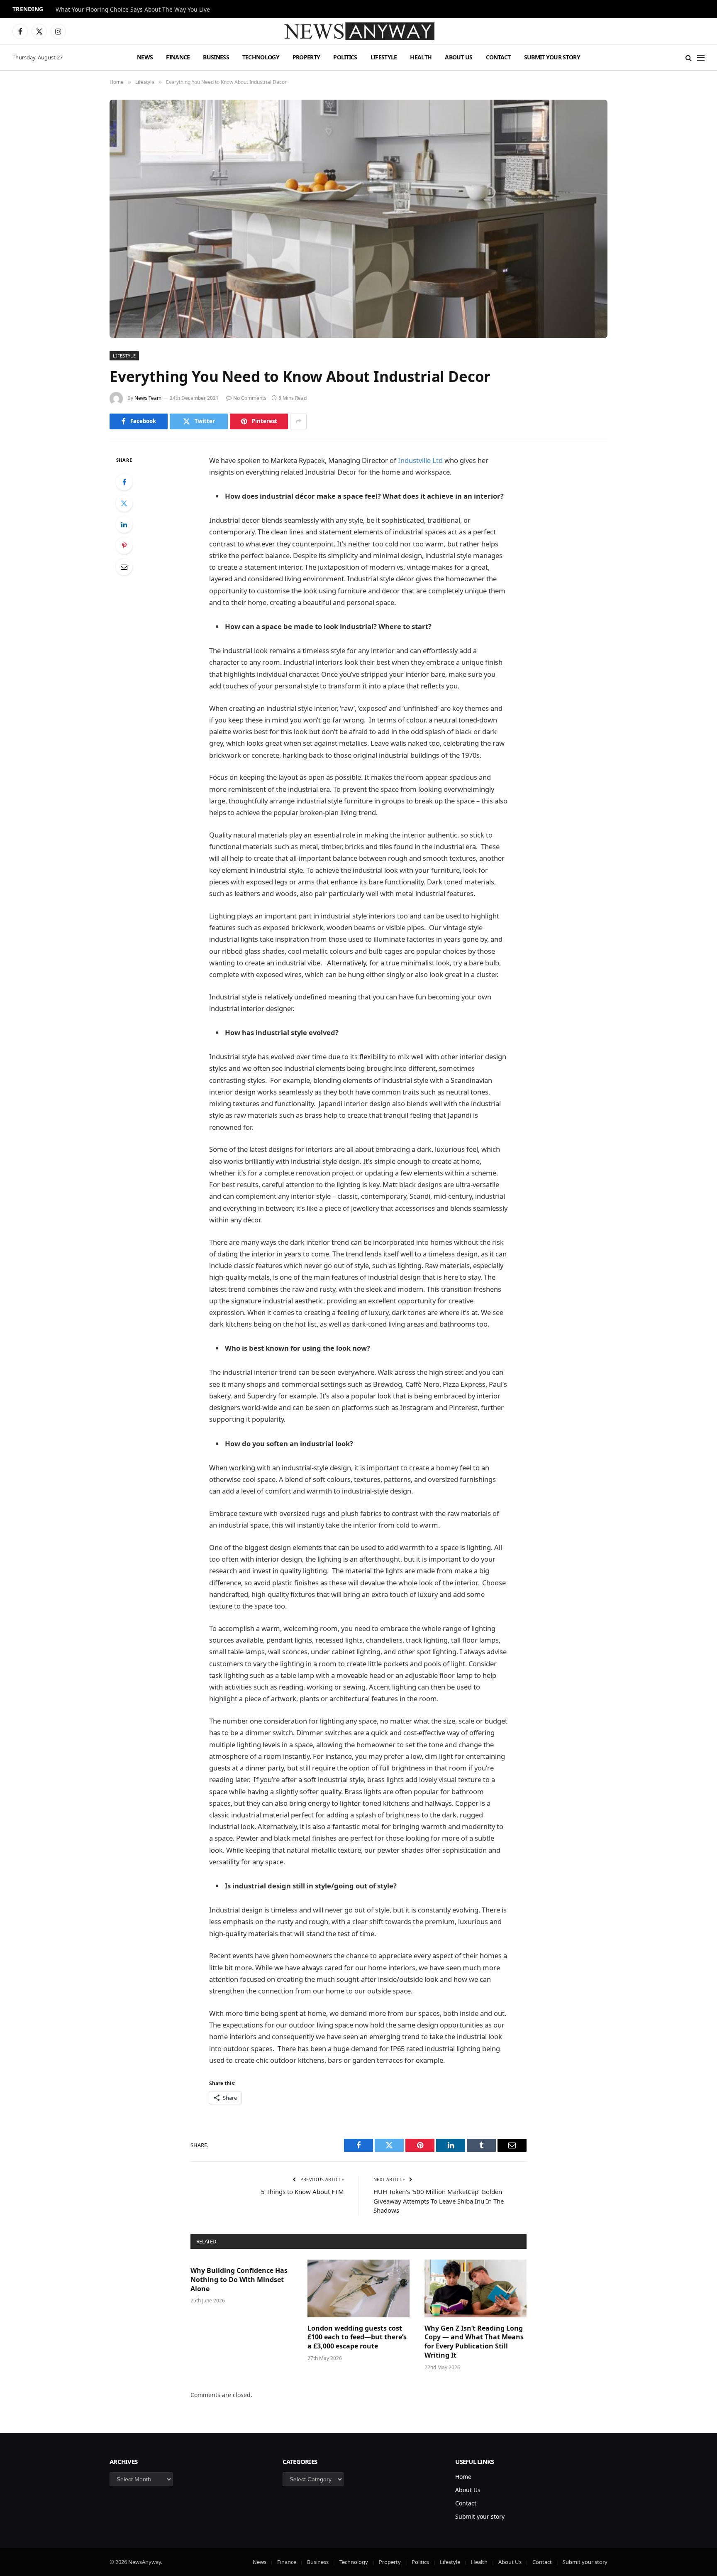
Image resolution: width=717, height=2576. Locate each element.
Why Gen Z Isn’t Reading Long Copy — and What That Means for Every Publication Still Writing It (474, 2342)
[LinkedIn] (124, 524)
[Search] (689, 58)
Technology (261, 57)
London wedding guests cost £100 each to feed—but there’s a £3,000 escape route (357, 2337)
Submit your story (552, 57)
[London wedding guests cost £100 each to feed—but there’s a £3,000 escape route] (358, 2288)
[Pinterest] (124, 546)
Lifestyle (384, 57)
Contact (498, 57)
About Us (458, 57)
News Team (148, 398)
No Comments (250, 398)
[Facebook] (124, 482)
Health (421, 57)
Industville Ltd (420, 460)
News (145, 57)
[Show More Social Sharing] (298, 421)
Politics (345, 57)
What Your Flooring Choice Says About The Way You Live (133, 10)
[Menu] (701, 58)
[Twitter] (124, 503)
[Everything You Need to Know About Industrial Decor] (358, 219)
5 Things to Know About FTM (302, 2192)
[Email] (124, 567)
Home (463, 2477)
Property (306, 57)
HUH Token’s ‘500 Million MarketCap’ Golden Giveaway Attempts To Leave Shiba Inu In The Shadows (439, 2201)
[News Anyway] (358, 31)
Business (216, 57)
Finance (178, 57)
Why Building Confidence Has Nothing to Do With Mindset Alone (239, 2280)
